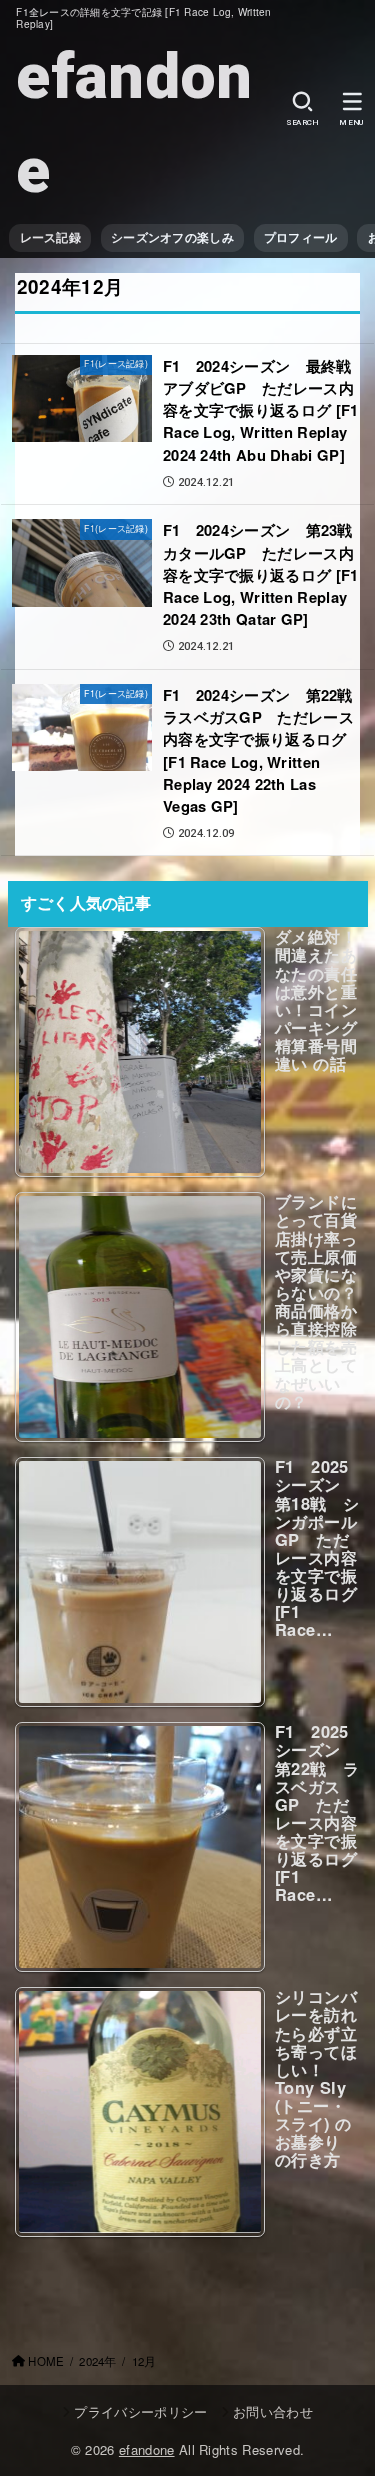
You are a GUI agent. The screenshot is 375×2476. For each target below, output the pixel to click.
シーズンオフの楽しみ (172, 237)
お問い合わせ (273, 2411)
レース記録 (50, 237)
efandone (134, 123)
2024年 (97, 2361)
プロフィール (301, 237)
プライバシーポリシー (140, 2411)
